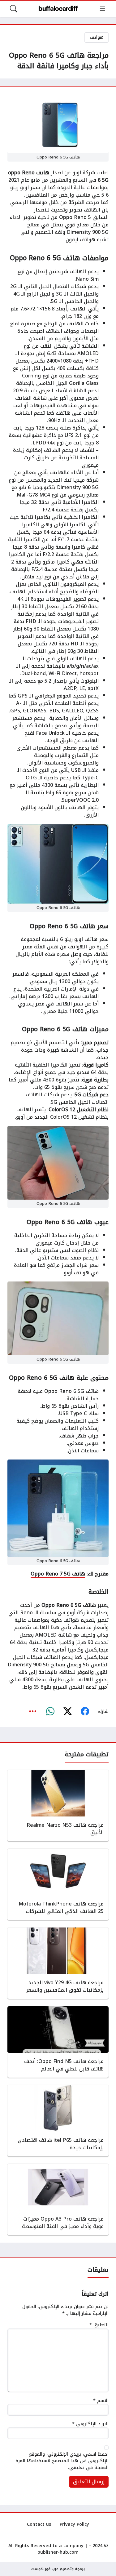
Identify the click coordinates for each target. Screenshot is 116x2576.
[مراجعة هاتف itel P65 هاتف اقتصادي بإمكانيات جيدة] (58, 2121)
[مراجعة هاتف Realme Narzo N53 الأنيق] (58, 1806)
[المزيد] (33, 1711)
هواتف (97, 37)
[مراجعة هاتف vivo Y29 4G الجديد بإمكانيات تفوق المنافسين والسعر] (58, 1963)
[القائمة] (102, 9)
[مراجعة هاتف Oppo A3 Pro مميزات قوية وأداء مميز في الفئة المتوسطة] (58, 2199)
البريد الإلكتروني (90, 2424)
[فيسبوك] (85, 1711)
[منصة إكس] (67, 1711)
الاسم (101, 2401)
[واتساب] (50, 1711)
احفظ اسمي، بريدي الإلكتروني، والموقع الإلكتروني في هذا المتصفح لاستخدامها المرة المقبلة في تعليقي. (62, 2461)
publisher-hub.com (58, 2552)
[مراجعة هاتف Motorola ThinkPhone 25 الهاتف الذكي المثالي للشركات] (58, 1884)
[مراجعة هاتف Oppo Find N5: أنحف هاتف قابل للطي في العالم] (58, 2042)
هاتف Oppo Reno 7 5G (58, 1574)
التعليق (99, 2325)
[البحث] (14, 9)
